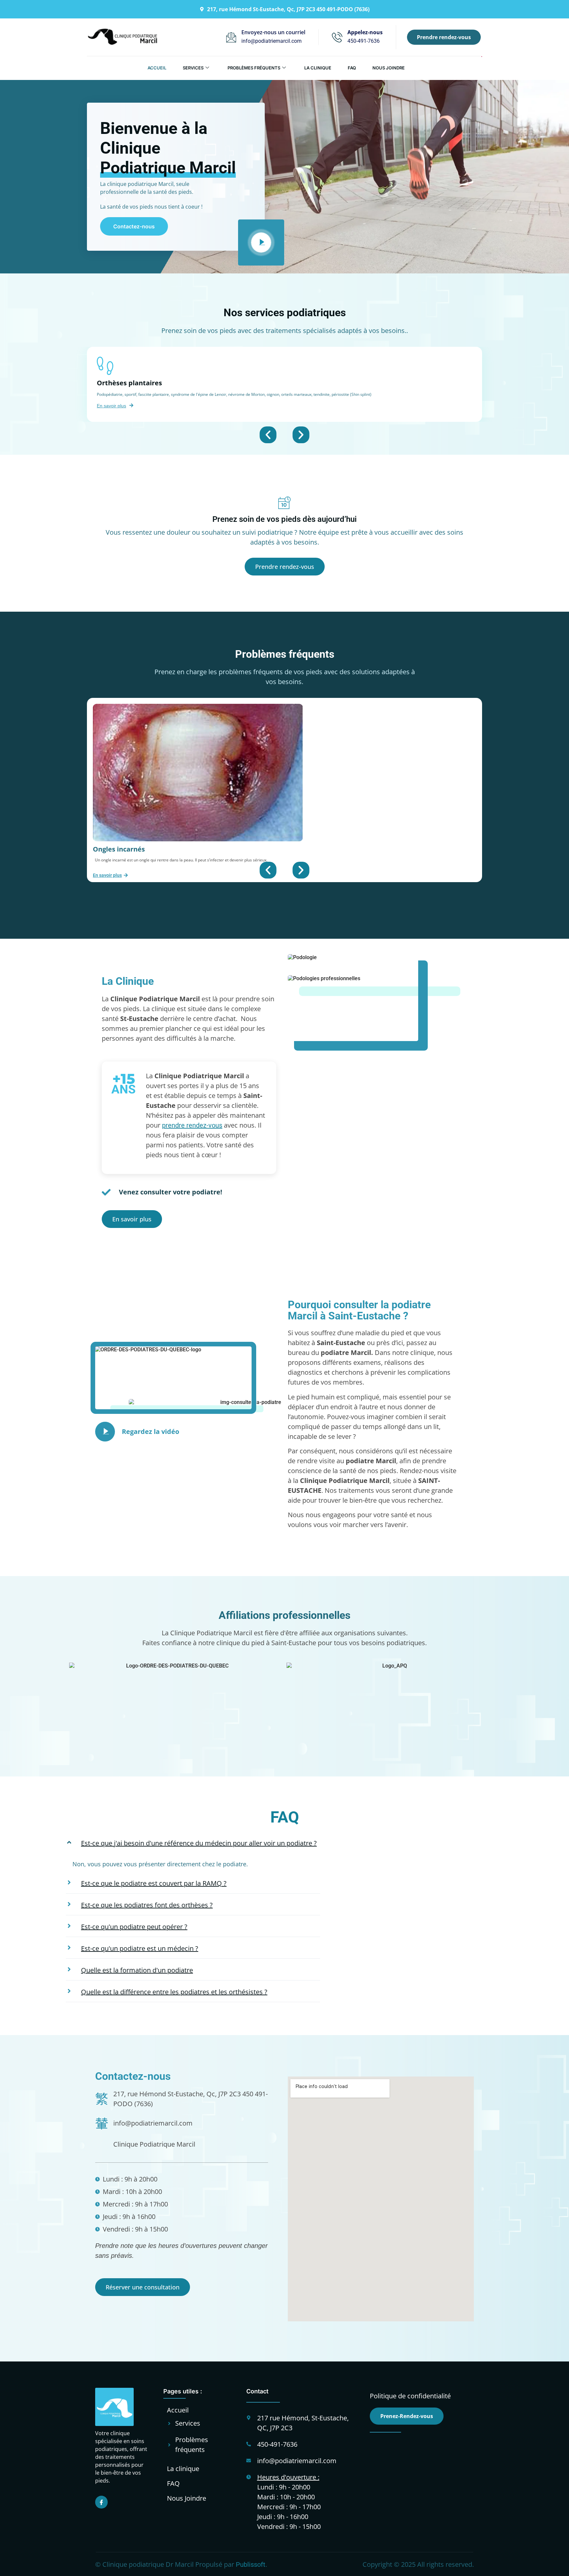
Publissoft (251, 2564)
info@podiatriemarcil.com (271, 41)
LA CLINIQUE (318, 68)
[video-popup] (261, 242)
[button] (268, 435)
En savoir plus (111, 406)
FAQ (352, 68)
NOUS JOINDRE (389, 68)
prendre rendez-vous (192, 1125)
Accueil (157, 68)
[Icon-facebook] (101, 2502)
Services (193, 68)
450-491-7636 (364, 41)
